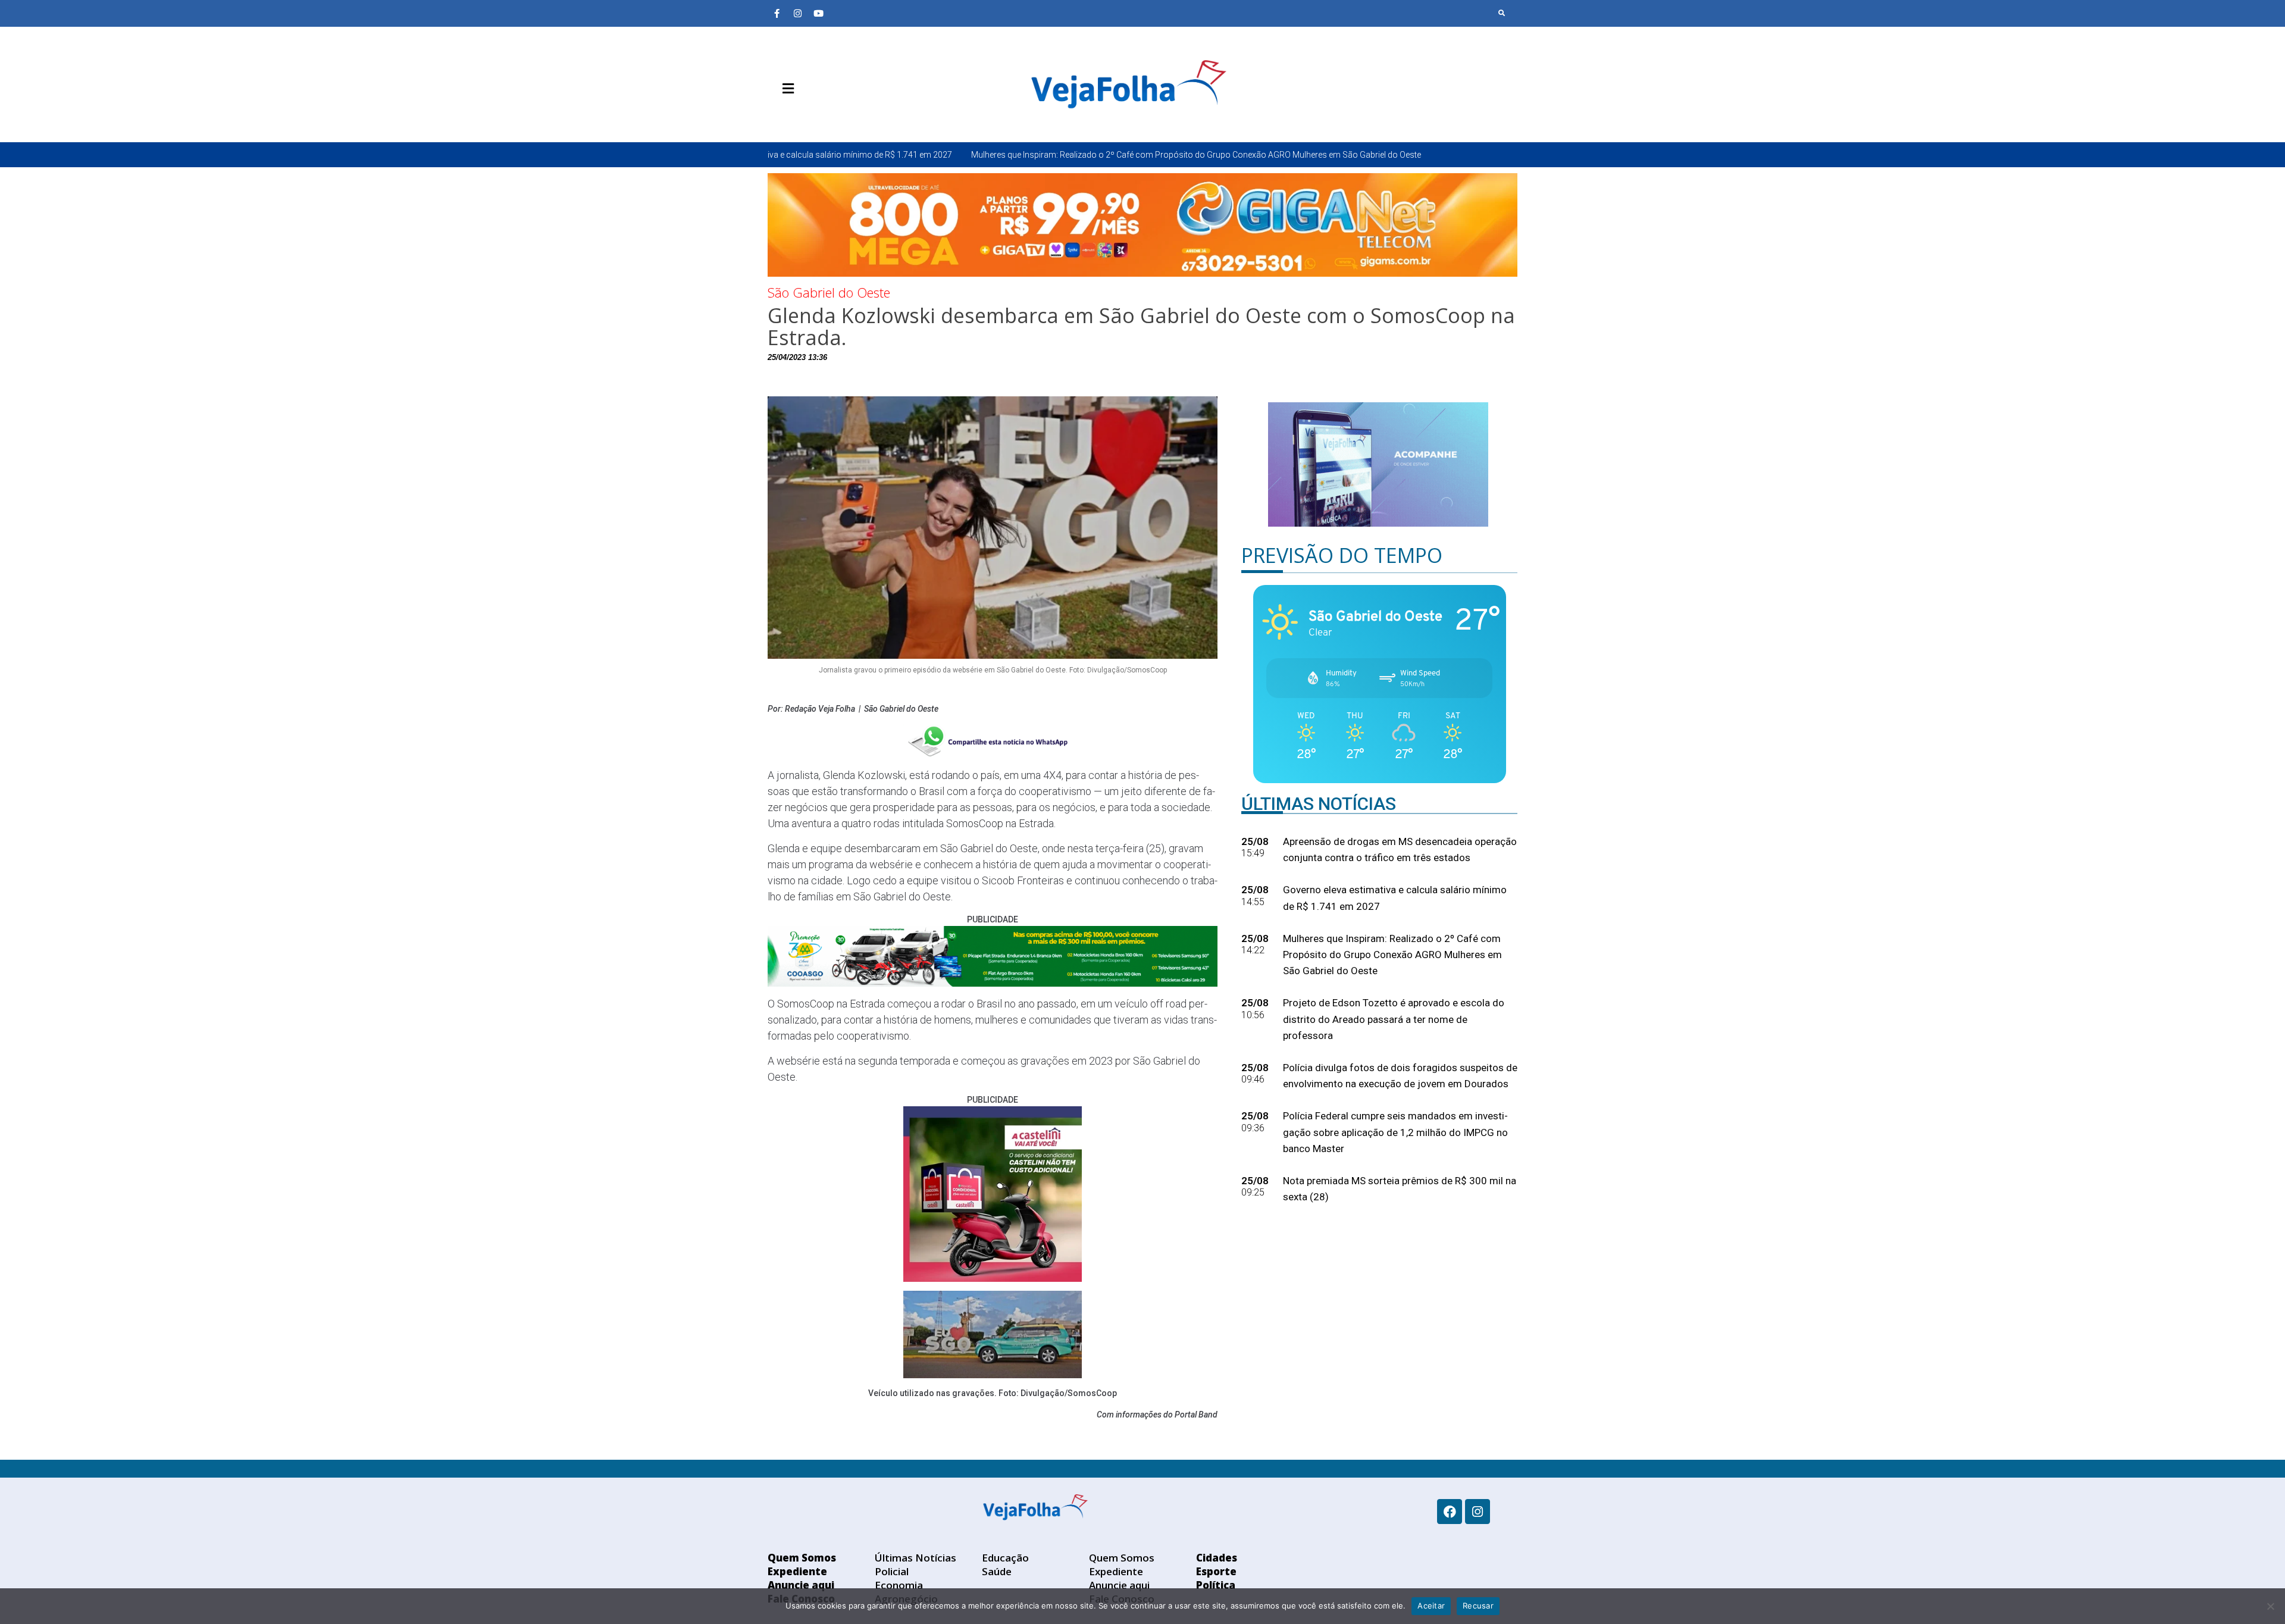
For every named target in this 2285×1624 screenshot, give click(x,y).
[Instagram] (797, 13)
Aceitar (1431, 1606)
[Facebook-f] (777, 13)
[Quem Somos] (777, 117)
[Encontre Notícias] (1502, 13)
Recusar (1478, 1606)
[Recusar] (2270, 1606)
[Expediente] (794, 117)
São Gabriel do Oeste (829, 292)
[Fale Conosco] (830, 117)
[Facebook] (1450, 1512)
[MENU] (785, 89)
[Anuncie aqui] (812, 117)
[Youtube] (818, 13)
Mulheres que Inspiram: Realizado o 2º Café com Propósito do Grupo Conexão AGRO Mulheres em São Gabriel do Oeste (1010, 155)
